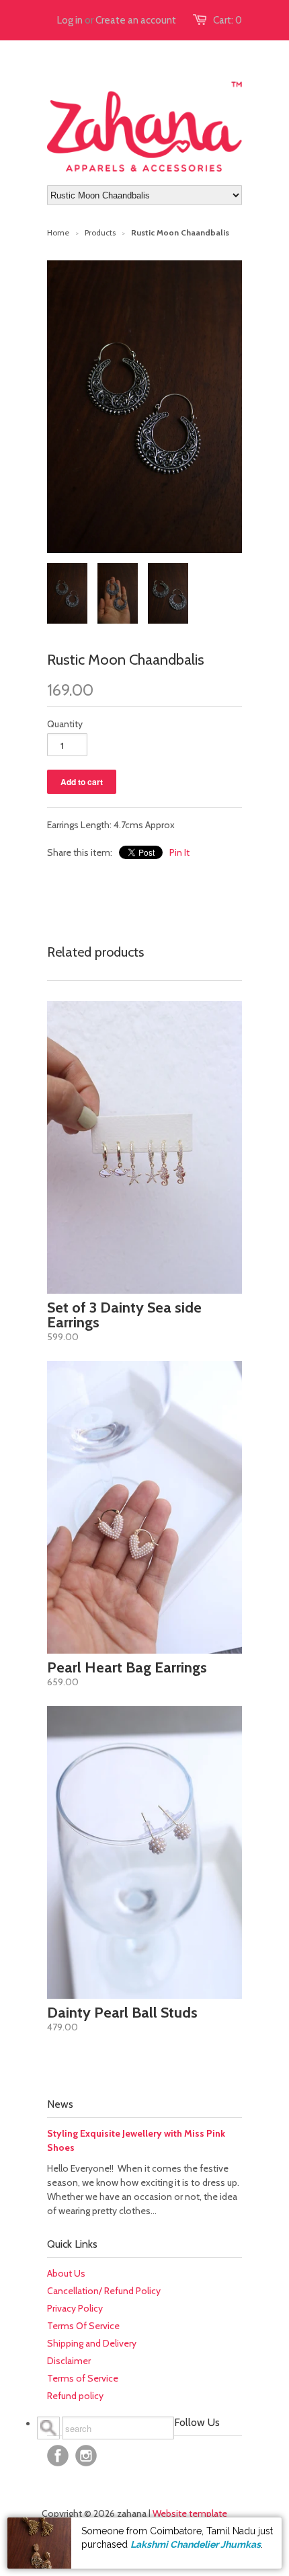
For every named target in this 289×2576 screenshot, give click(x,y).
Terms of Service (83, 2378)
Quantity (65, 724)
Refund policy (75, 2396)
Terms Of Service (83, 2326)
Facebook (58, 2456)
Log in (70, 20)
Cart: (228, 20)
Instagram (86, 2456)
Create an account (136, 20)
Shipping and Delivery (92, 2343)
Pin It (179, 852)
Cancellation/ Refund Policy (104, 2291)
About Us (66, 2273)
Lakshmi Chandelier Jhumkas (196, 2544)
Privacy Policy (75, 2308)
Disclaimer (69, 2361)
